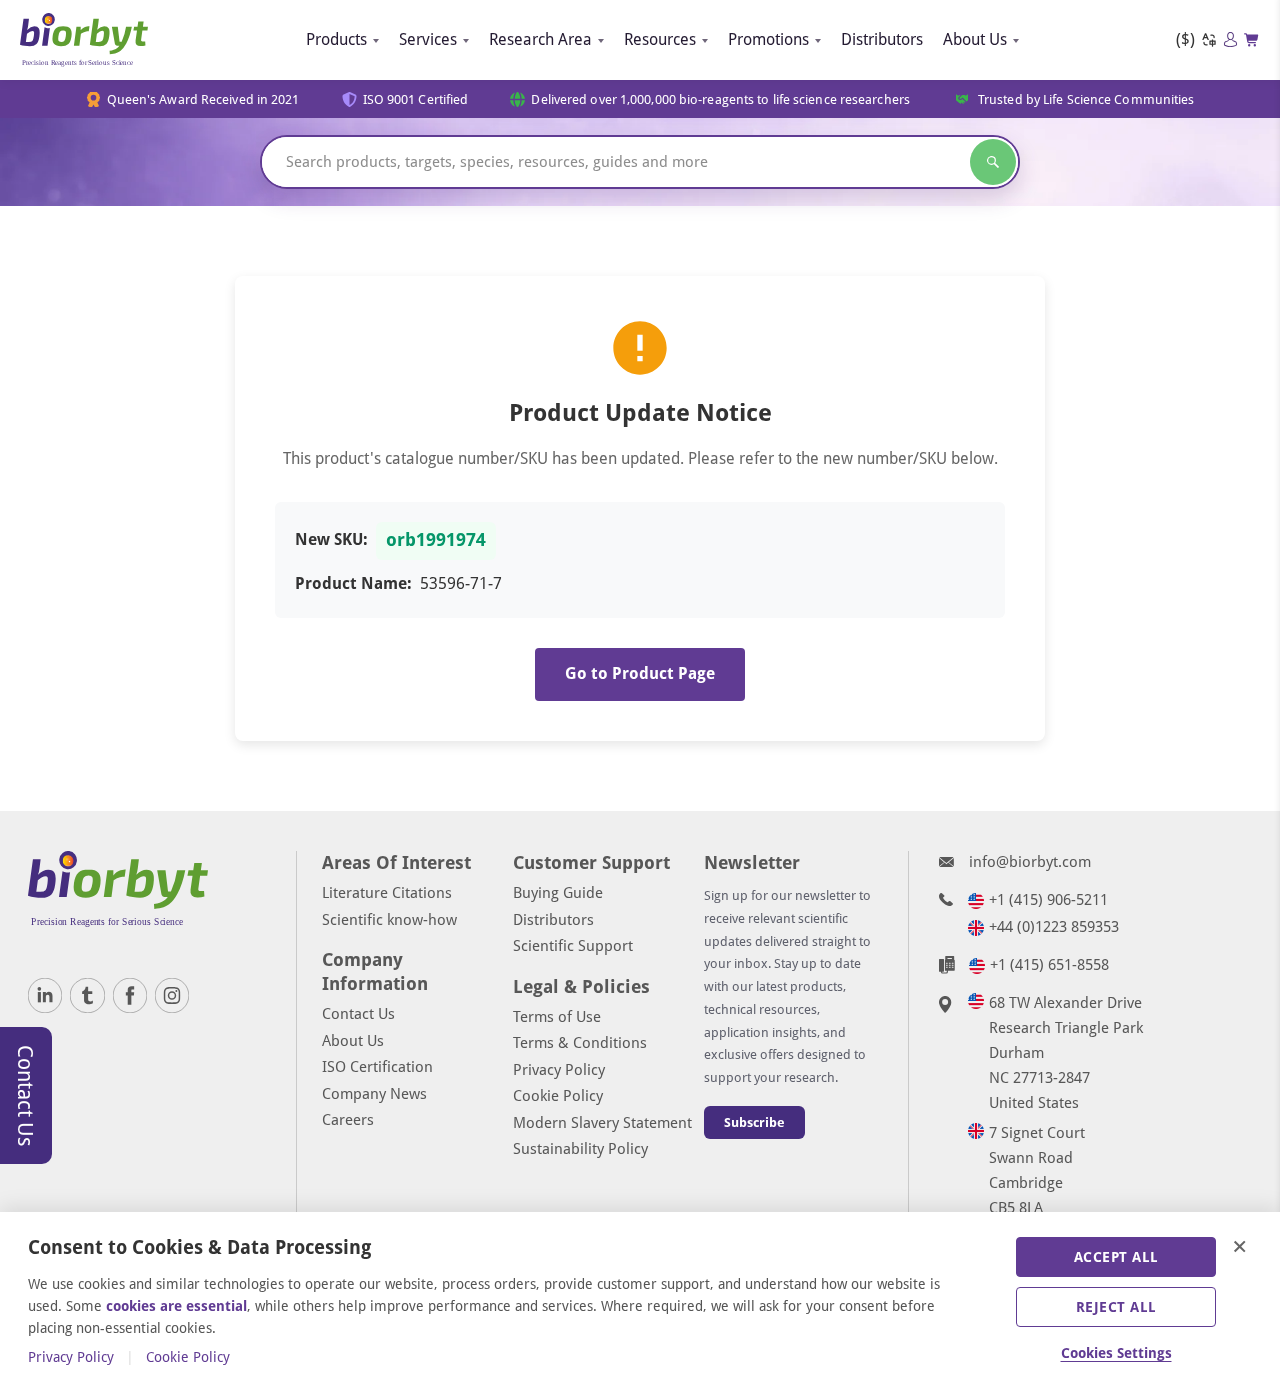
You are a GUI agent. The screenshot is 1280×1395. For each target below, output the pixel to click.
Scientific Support (573, 946)
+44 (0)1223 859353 (1054, 927)
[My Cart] (1252, 40)
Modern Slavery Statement (602, 1123)
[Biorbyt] (84, 40)
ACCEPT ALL (1116, 1257)
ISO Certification (377, 1067)
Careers (348, 1120)
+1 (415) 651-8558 (1049, 965)
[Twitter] (87, 995)
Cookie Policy (558, 1096)
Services (428, 39)
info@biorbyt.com (1030, 862)
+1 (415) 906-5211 (1048, 900)
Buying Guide (558, 893)
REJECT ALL (1116, 1307)
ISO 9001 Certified (416, 99)
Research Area (540, 39)
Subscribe (754, 1122)
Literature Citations (387, 893)
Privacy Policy (559, 1070)
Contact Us (358, 1014)
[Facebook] (130, 995)
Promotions (768, 39)
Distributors (882, 39)
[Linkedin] (45, 995)
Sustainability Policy (580, 1149)
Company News (374, 1094)
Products (336, 39)
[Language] (1209, 40)
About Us (975, 39)
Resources (660, 39)
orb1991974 (436, 540)
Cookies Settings (1116, 1353)
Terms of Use (557, 1017)
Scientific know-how (389, 920)
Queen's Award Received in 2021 (203, 99)
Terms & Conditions (580, 1043)
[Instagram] (172, 995)
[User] (1230, 39)
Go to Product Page (640, 673)
